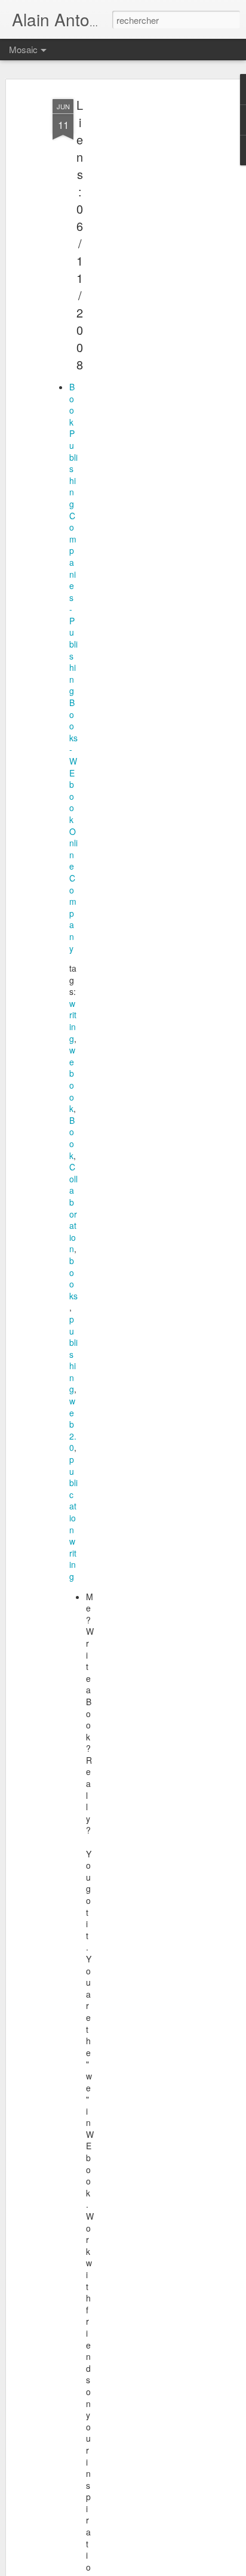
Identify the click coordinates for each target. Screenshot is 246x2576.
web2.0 (73, 1424)
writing (73, 1021)
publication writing (73, 1518)
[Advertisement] (143, 281)
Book (72, 1138)
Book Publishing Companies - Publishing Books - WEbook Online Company (73, 668)
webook (72, 1079)
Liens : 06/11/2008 (80, 235)
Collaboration (73, 1208)
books (73, 1278)
